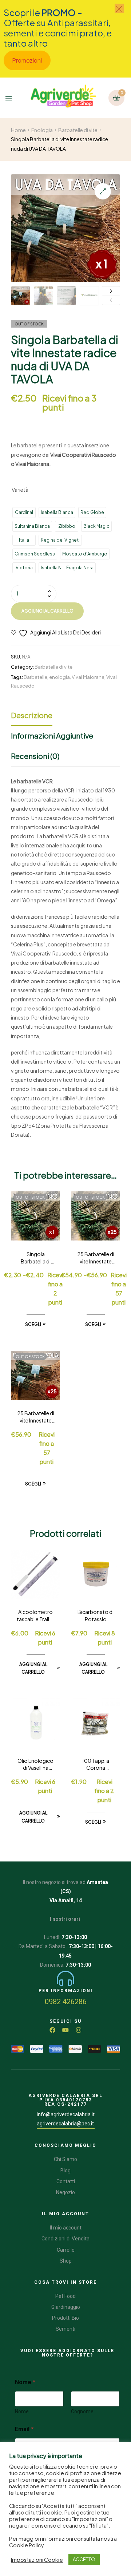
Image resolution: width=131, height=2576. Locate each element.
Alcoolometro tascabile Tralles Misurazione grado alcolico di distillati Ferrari (36, 1616)
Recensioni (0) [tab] (35, 756)
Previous (111, 300)
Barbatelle (35, 677)
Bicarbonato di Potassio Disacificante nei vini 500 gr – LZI (96, 1616)
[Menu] (12, 98)
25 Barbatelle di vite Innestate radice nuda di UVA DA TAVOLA (36, 1417)
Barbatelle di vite (78, 130)
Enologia (42, 130)
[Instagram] (79, 2030)
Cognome (82, 2411)
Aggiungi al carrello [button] (33, 1668)
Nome (22, 2411)
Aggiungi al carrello (47, 611)
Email (24, 2429)
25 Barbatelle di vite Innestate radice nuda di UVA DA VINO (96, 1258)
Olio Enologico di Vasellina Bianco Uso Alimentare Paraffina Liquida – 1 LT (35, 1765)
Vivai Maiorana (88, 677)
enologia (59, 677)
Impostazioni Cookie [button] (37, 2560)
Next (111, 291)
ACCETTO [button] (84, 2559)
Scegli (33, 1324)
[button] (103, 191)
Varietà (20, 490)
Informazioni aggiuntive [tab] (52, 735)
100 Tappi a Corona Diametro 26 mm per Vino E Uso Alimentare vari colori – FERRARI (96, 1765)
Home (18, 130)
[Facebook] (52, 2030)
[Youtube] (65, 2030)
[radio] (24, 513)
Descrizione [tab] (32, 715)
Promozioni (27, 60)
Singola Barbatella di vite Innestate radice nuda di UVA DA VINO (36, 1258)
